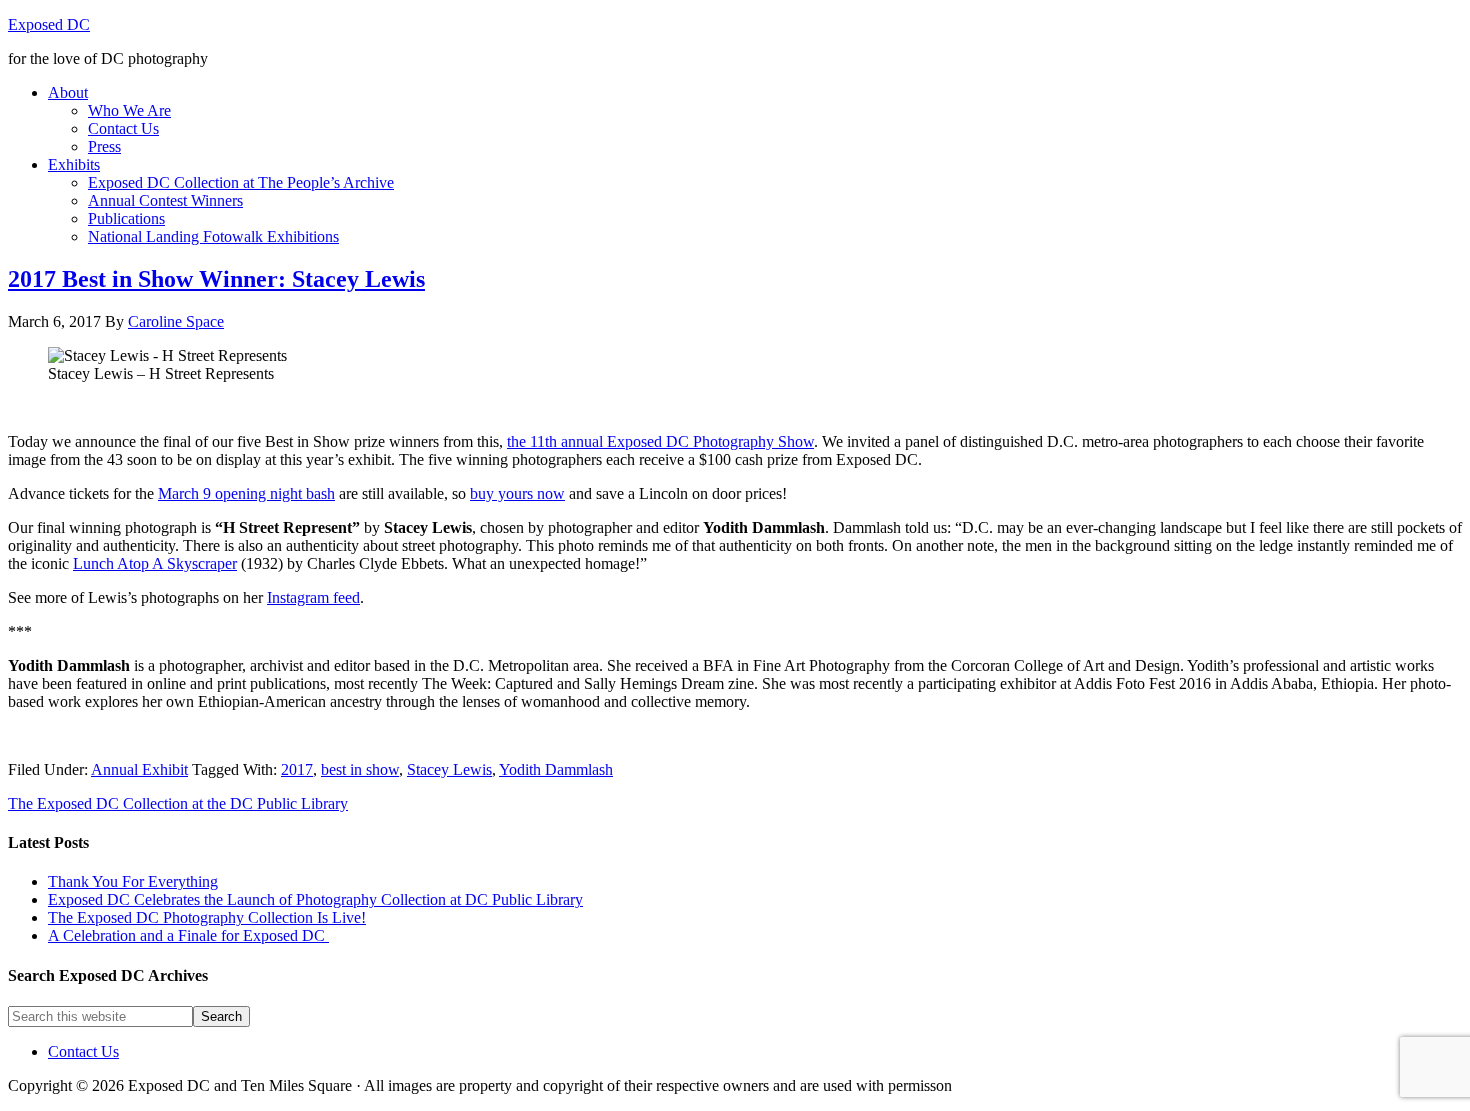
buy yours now (517, 493)
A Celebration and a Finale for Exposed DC (188, 935)
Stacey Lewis (449, 769)
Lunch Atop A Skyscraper (155, 563)
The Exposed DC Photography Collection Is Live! (207, 917)
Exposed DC (49, 24)
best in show (360, 769)
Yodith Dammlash (556, 769)
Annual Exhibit (139, 769)
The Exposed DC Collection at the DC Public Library (178, 803)
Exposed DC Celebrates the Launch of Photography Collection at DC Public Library (315, 899)
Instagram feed (313, 597)
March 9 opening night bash (246, 493)
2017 (297, 769)
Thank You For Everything (133, 881)
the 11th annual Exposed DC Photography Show (660, 441)
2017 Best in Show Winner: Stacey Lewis (216, 279)
